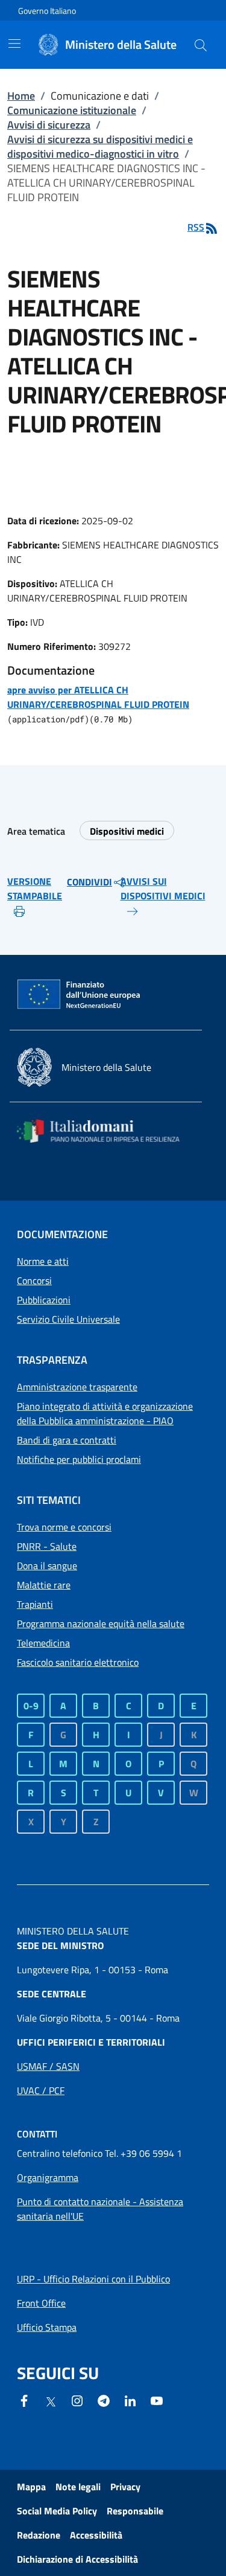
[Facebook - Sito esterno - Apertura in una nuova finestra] (24, 2400)
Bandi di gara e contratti (67, 1440)
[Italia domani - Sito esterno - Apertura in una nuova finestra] (106, 1131)
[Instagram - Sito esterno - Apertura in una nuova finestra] (77, 2400)
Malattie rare (44, 1585)
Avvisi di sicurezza (49, 125)
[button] (201, 45)
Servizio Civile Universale (68, 1319)
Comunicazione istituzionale (72, 110)
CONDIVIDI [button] (89, 882)
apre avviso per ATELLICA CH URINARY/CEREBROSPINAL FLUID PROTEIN (98, 697)
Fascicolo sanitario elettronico (78, 1662)
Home (21, 96)
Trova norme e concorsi (64, 1527)
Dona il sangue (47, 1566)
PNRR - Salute (47, 1546)
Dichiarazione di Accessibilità (77, 2559)
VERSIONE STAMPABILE (35, 888)
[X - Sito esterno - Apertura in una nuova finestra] (51, 2401)
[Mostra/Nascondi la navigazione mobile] (14, 43)
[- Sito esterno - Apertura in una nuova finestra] (157, 2400)
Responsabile (135, 2511)
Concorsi (34, 1280)
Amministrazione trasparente (77, 1387)
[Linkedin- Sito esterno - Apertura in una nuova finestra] (130, 2400)
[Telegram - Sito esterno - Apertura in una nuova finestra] (104, 2400)
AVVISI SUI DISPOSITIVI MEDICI (163, 888)
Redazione (39, 2535)
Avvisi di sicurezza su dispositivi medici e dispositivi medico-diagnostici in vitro (100, 146)
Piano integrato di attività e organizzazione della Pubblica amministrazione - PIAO (105, 1413)
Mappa (31, 2487)
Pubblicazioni (44, 1300)
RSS (196, 227)
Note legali (78, 2487)
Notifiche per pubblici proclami (79, 1459)
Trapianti (35, 1604)
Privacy (125, 2487)
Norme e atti (43, 1261)
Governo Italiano (47, 11)
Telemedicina (43, 1643)
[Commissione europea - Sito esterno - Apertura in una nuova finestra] (80, 995)
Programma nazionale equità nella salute (101, 1624)
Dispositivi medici (127, 831)
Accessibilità (96, 2535)
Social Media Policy (57, 2511)
